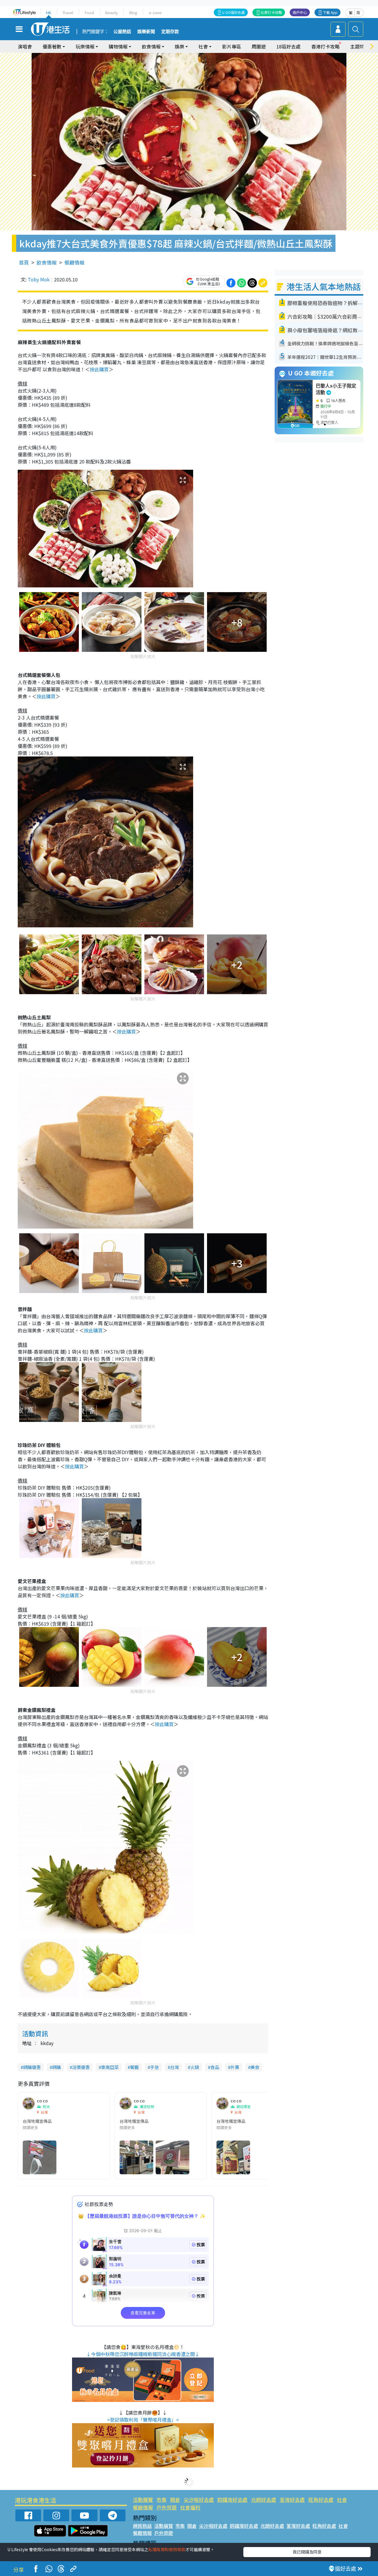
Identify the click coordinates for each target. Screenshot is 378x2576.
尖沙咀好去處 (199, 2500)
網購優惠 (32, 2067)
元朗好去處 (264, 2500)
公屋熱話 (122, 32)
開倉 (175, 2500)
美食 (255, 2067)
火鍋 (195, 2067)
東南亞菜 (110, 2067)
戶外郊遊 (167, 2507)
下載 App (330, 12)
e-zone (155, 13)
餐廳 (134, 2067)
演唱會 (25, 46)
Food (89, 13)
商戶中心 (300, 12)
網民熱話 (142, 2526)
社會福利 (190, 2507)
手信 (154, 2067)
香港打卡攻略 (325, 46)
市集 (162, 2500)
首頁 (24, 262)
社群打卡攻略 (271, 12)
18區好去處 (289, 46)
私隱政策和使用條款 (167, 2549)
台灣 (175, 2067)
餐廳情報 (74, 262)
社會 (342, 2500)
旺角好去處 (321, 2500)
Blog (133, 13)
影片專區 (232, 46)
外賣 (235, 2067)
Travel (68, 13)
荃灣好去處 (292, 2500)
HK (49, 13)
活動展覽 (143, 2500)
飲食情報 (47, 262)
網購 (56, 2067)
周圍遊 (259, 46)
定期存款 (170, 32)
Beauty (112, 13)
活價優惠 (81, 2067)
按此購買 (99, 369)
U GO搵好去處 (233, 12)
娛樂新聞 (146, 32)
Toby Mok (39, 279)
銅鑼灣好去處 (232, 2500)
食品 (215, 2067)
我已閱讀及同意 (307, 2552)
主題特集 (360, 46)
